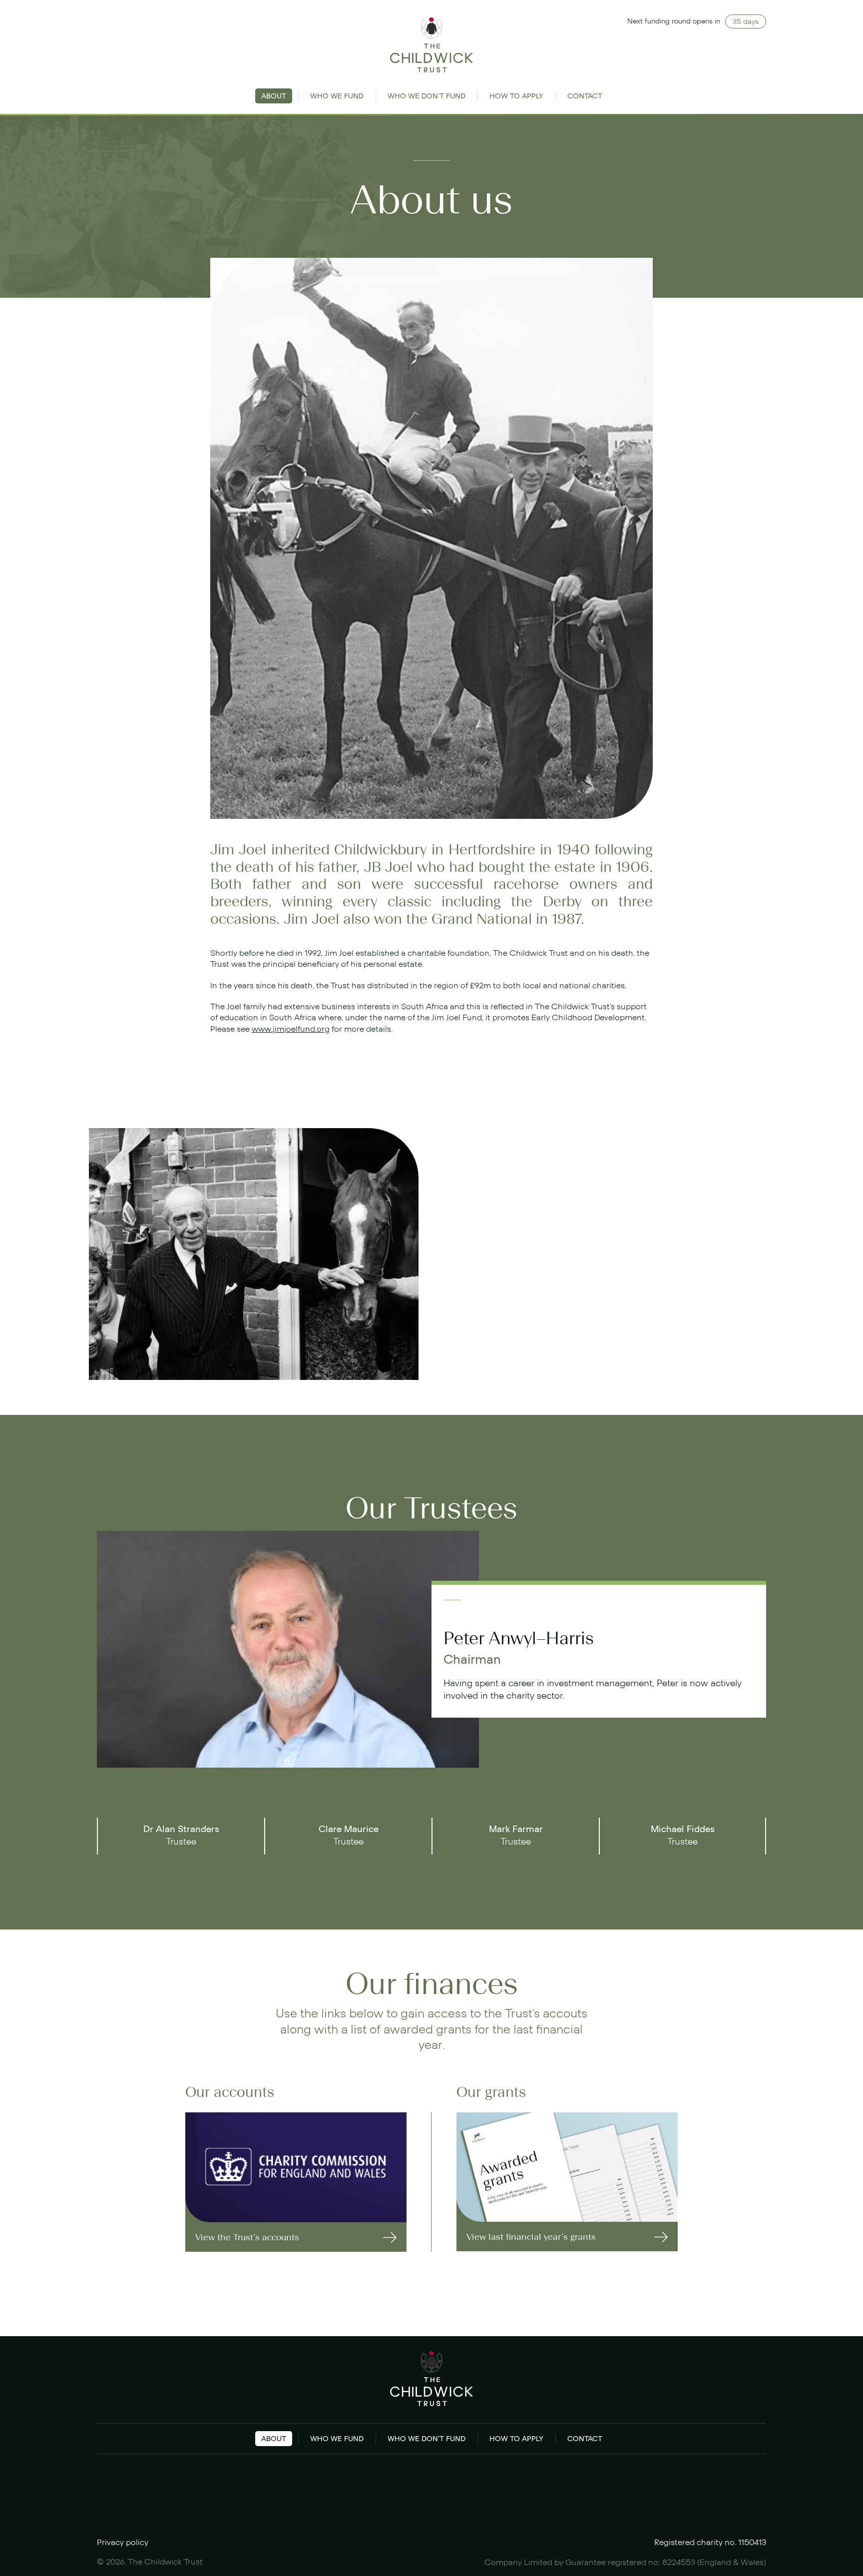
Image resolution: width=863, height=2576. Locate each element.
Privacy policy (123, 2543)
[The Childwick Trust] (432, 45)
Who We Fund (337, 96)
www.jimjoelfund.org (291, 1029)
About (274, 96)
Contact (585, 96)
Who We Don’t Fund (427, 96)
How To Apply (516, 96)
